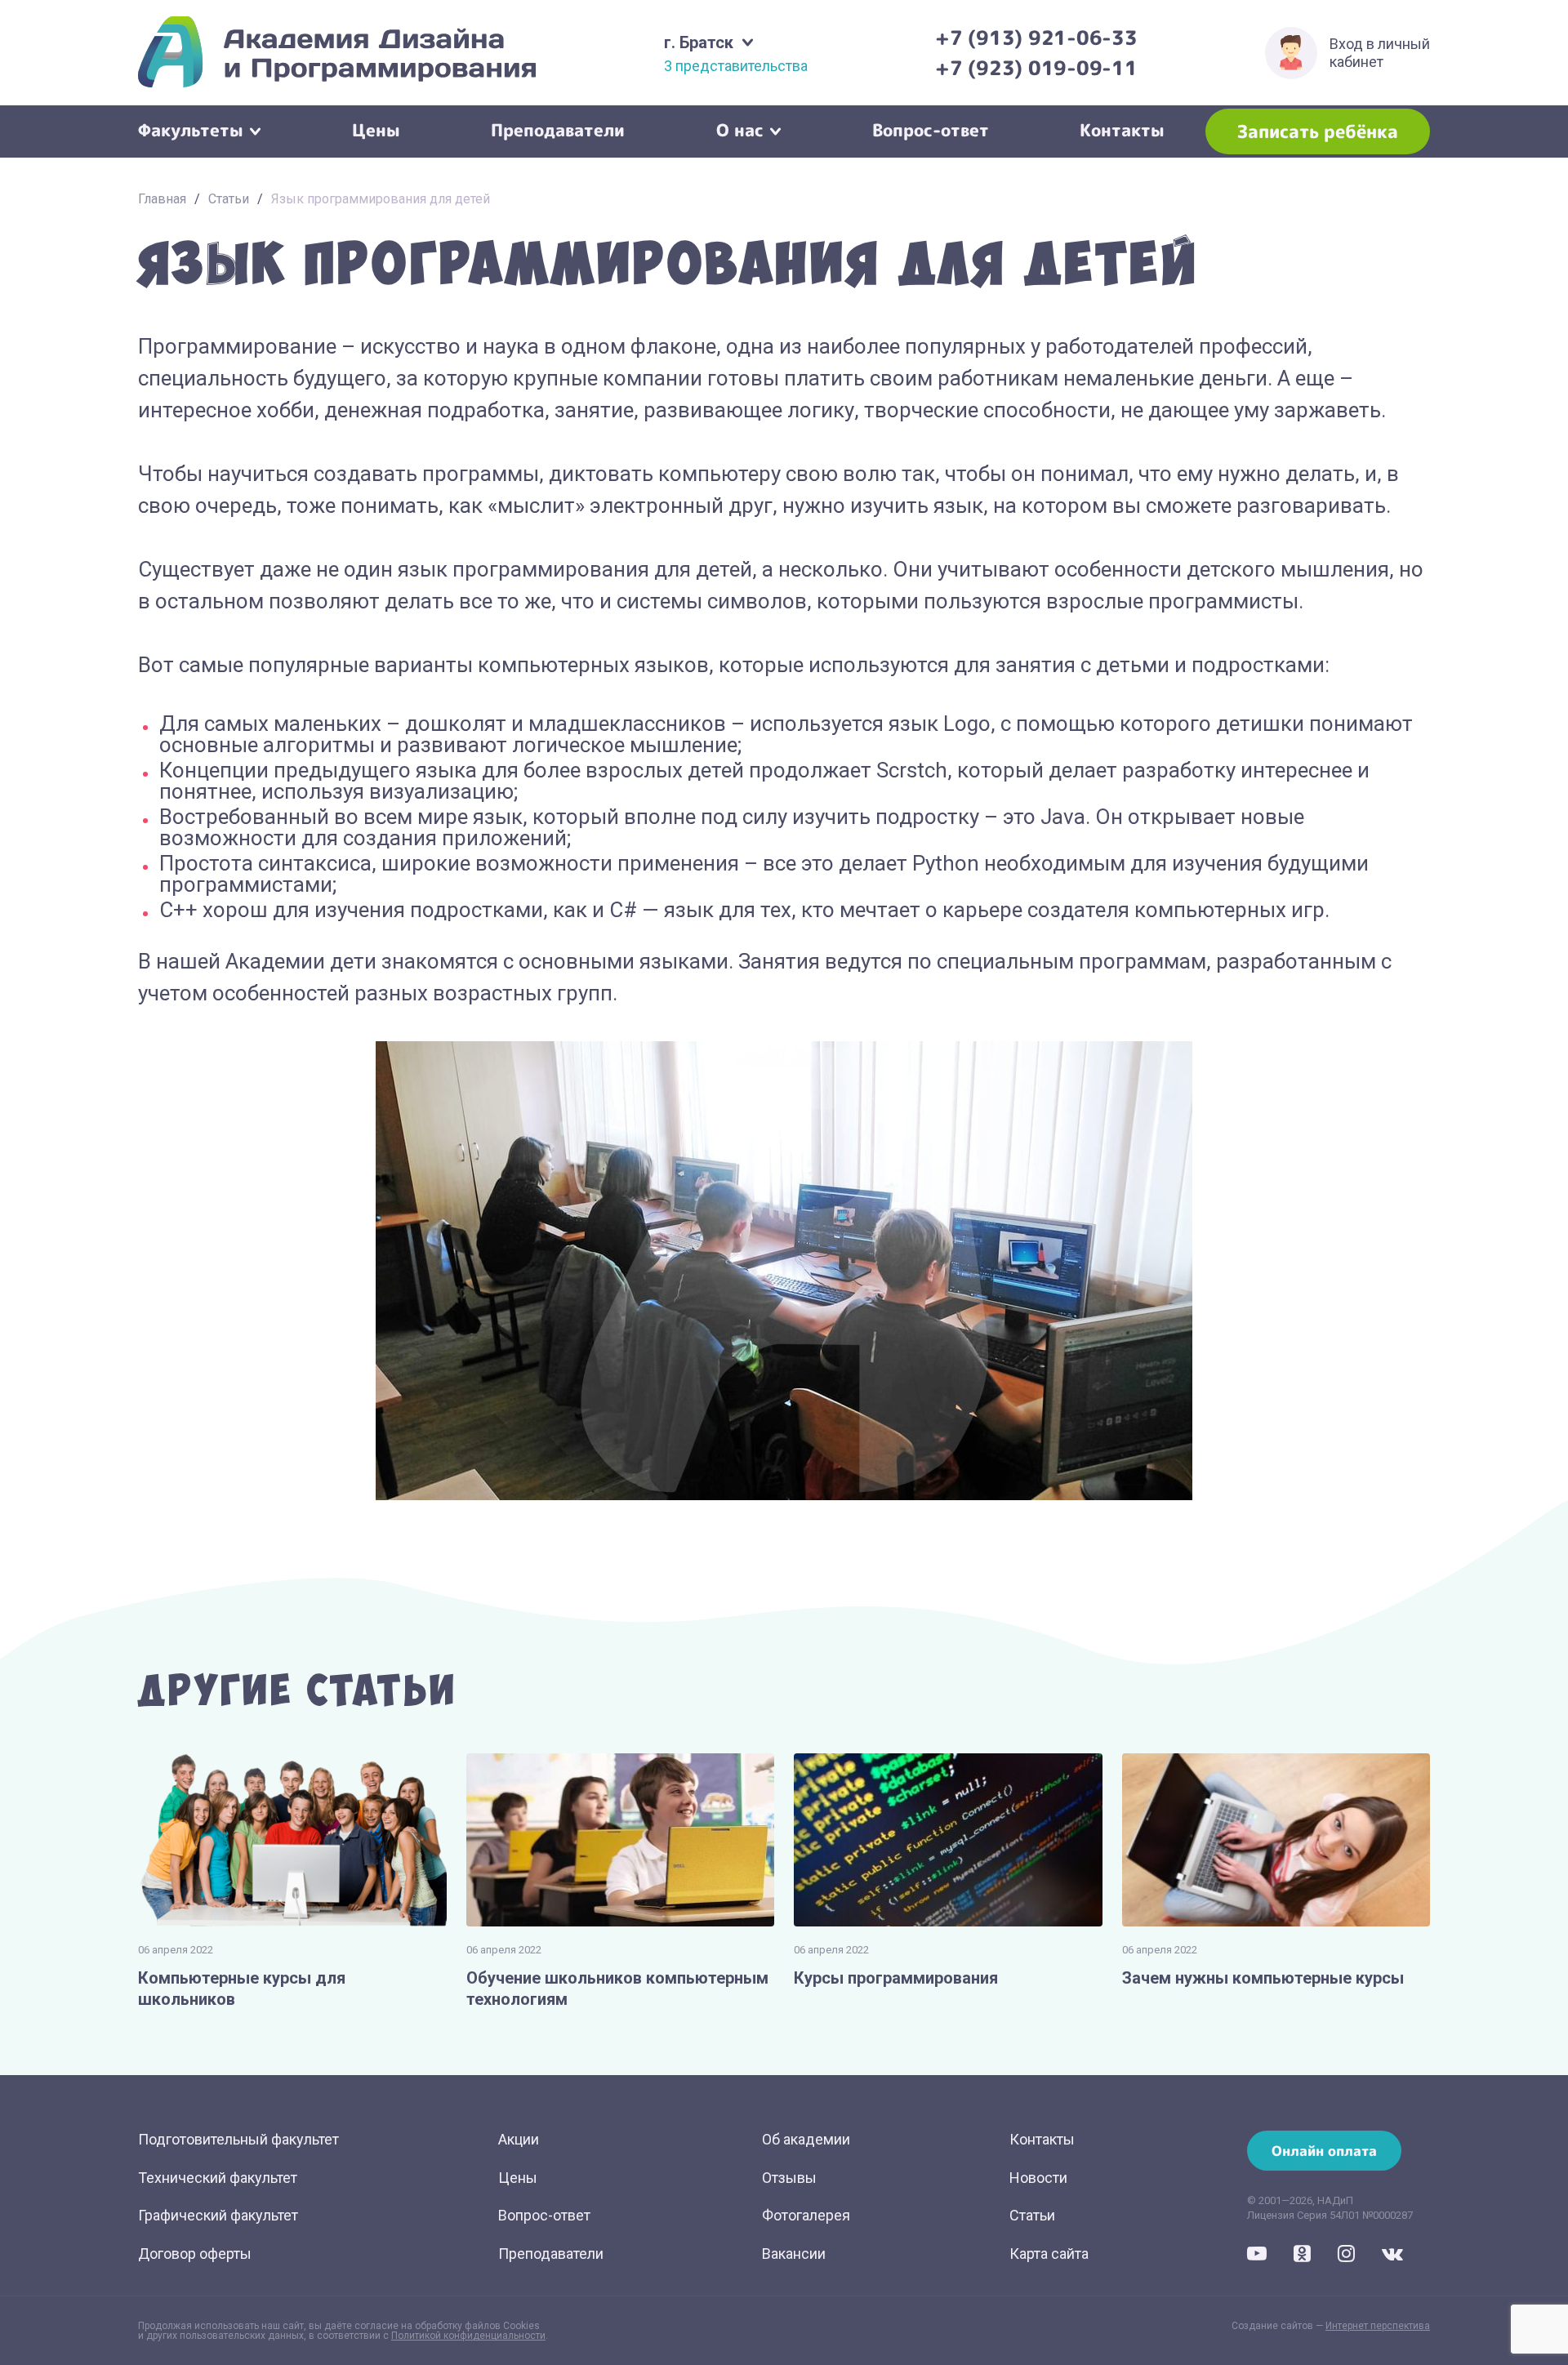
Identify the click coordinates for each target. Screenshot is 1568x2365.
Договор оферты (195, 2254)
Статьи (229, 199)
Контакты (1122, 128)
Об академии (806, 2139)
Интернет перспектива (1378, 2326)
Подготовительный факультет (238, 2139)
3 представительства (736, 66)
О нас (740, 128)
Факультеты (191, 128)
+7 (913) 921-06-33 (1036, 38)
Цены (376, 128)
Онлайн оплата (1324, 2151)
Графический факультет (218, 2215)
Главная (162, 199)
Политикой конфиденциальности (468, 2336)
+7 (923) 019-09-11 (1036, 68)
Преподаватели (558, 128)
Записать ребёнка (1318, 131)
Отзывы (789, 2178)
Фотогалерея (806, 2215)
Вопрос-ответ (931, 128)
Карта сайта (1049, 2254)
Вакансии (794, 2254)
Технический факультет (218, 2178)
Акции (519, 2139)
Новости (1038, 2178)
